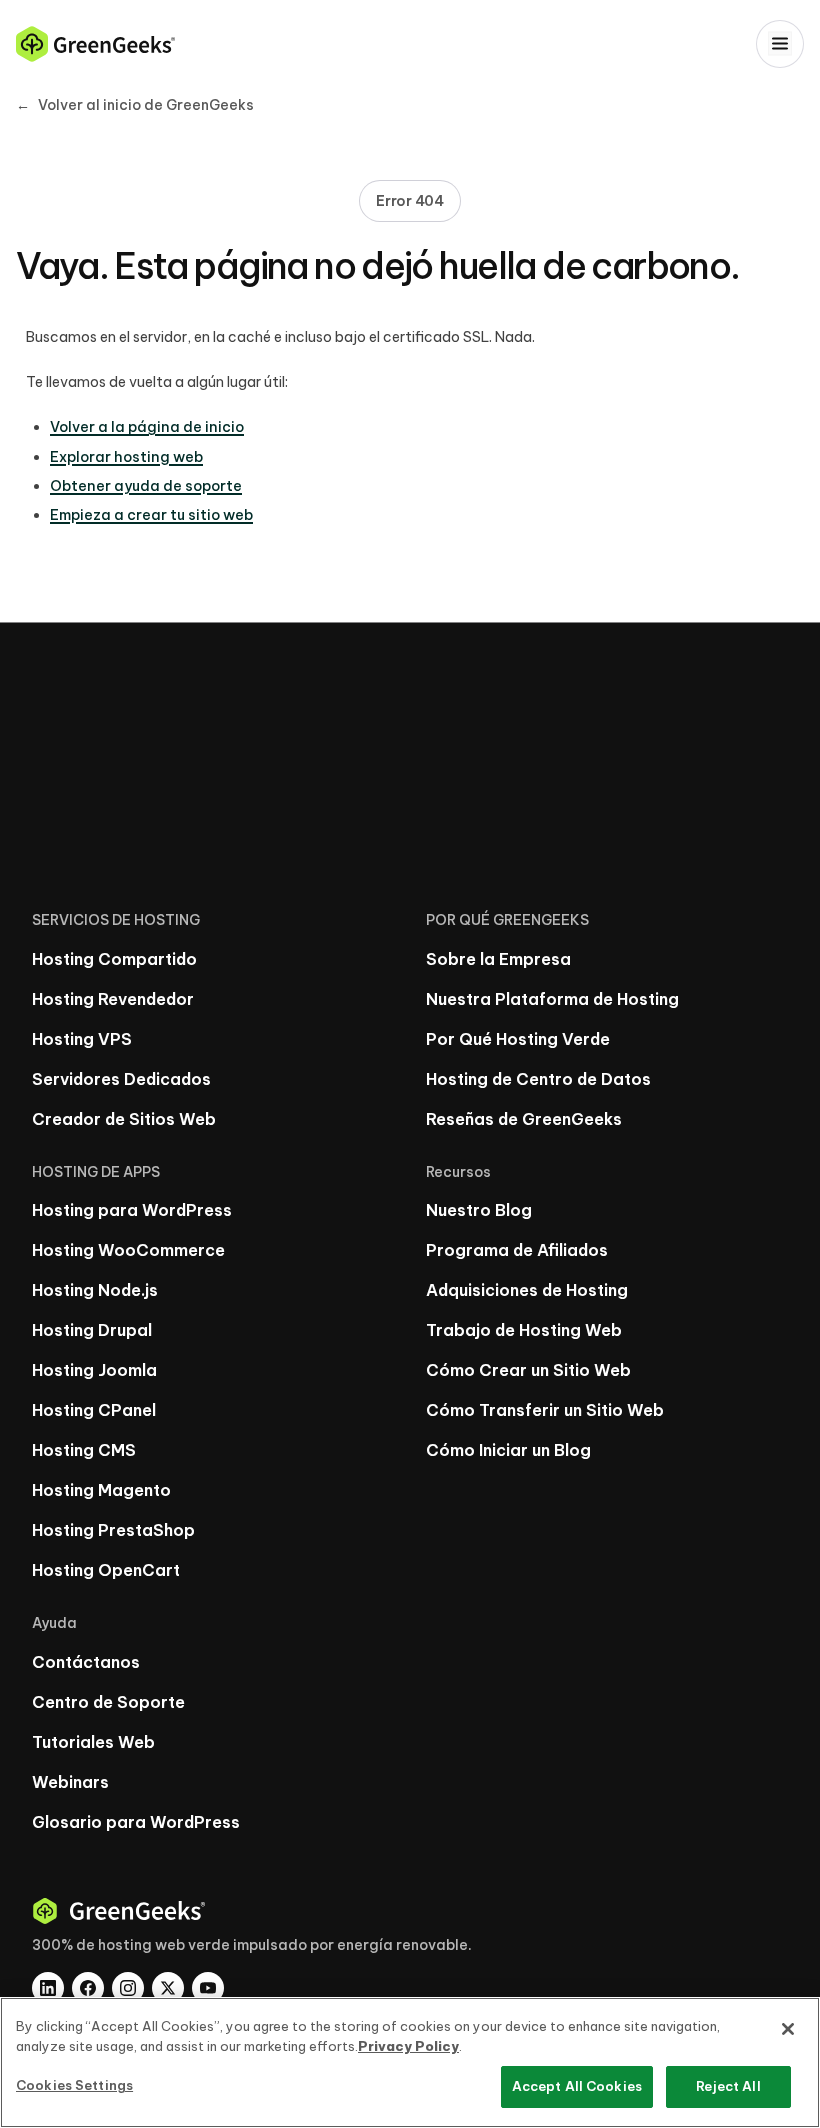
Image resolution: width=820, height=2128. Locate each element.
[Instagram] (128, 1988)
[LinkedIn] (48, 1988)
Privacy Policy (408, 2046)
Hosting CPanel (94, 1410)
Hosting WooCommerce (128, 1250)
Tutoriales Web (93, 1742)
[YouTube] (208, 1988)
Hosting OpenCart (106, 1570)
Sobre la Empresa (498, 959)
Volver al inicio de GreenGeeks (135, 105)
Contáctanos (86, 1662)
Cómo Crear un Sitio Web (528, 1370)
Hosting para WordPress (132, 1210)
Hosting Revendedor (113, 999)
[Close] (788, 2029)
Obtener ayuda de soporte (146, 486)
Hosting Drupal (92, 1330)
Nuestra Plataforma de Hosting (552, 999)
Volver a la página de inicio (147, 427)
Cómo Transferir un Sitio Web (545, 1410)
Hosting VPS (82, 1039)
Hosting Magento (101, 1490)
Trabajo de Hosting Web (524, 1330)
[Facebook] (88, 1988)
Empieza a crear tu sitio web (151, 515)
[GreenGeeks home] (95, 44)
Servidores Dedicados (121, 1079)
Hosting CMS (84, 1450)
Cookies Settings (74, 2085)
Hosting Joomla (94, 1370)
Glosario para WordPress (136, 1822)
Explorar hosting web (126, 457)
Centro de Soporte (108, 1702)
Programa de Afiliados (517, 1250)
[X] (168, 1988)
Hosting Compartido (114, 959)
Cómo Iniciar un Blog (508, 1450)
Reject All (728, 2086)
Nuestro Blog (479, 1210)
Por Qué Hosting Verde (518, 1039)
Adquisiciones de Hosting (527, 1290)
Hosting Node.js (95, 1290)
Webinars (70, 1782)
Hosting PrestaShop (113, 1530)
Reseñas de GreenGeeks (524, 1119)
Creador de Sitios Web (124, 1119)
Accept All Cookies (577, 2086)
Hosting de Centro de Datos (538, 1079)
